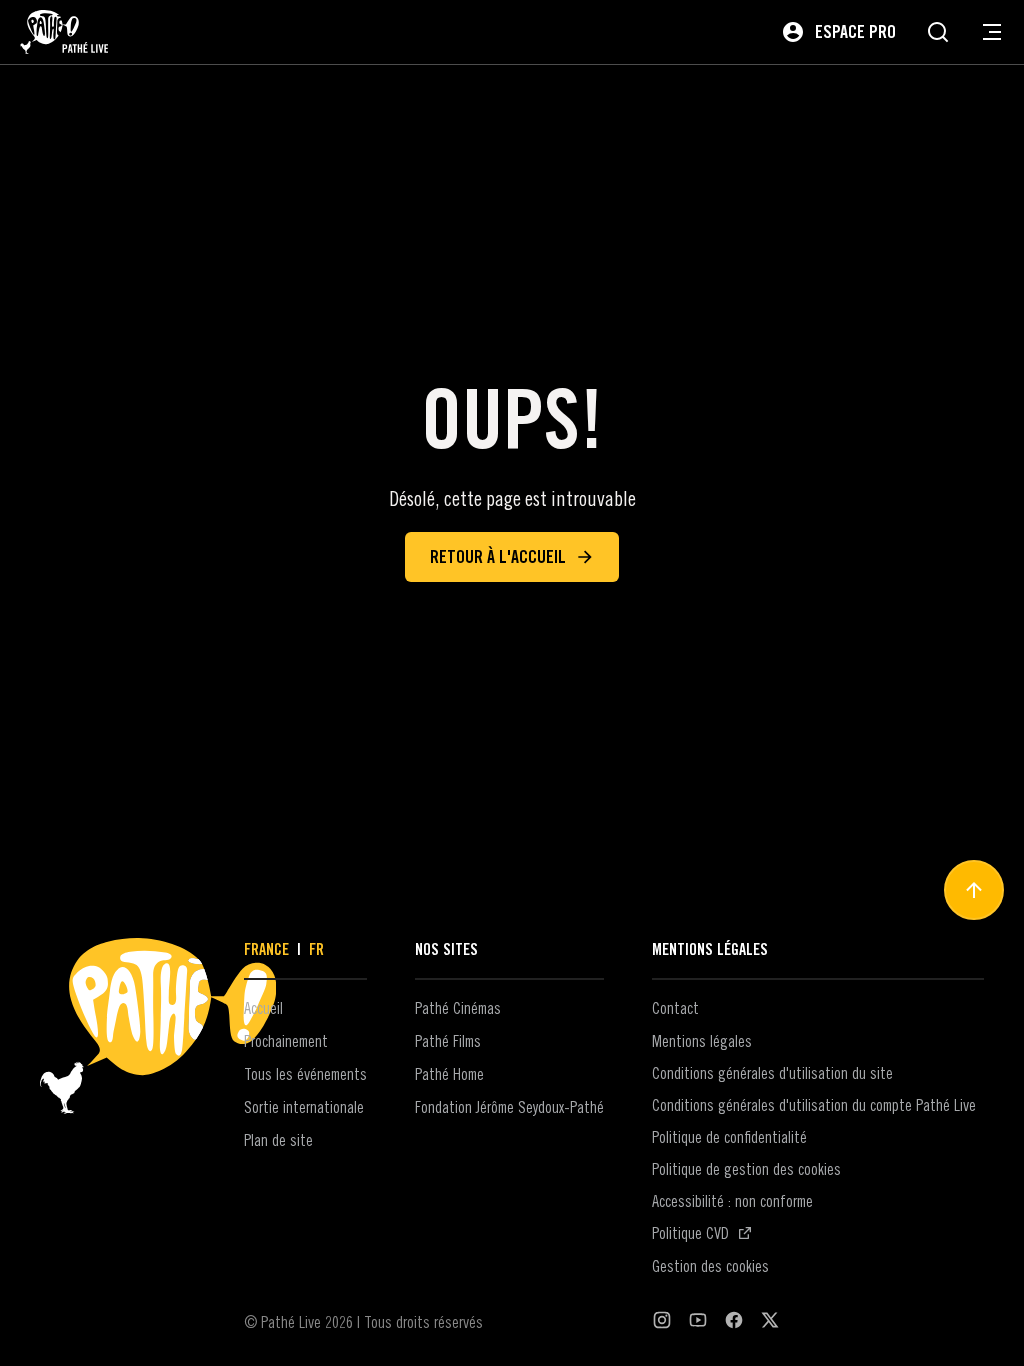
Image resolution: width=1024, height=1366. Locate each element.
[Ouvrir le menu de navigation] (992, 32)
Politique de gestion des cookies (746, 1169)
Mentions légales (702, 1041)
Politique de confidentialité (729, 1137)
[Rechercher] (938, 32)
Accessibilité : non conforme (732, 1201)
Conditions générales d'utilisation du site (772, 1073)
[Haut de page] (974, 890)
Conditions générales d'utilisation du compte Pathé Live (814, 1105)
